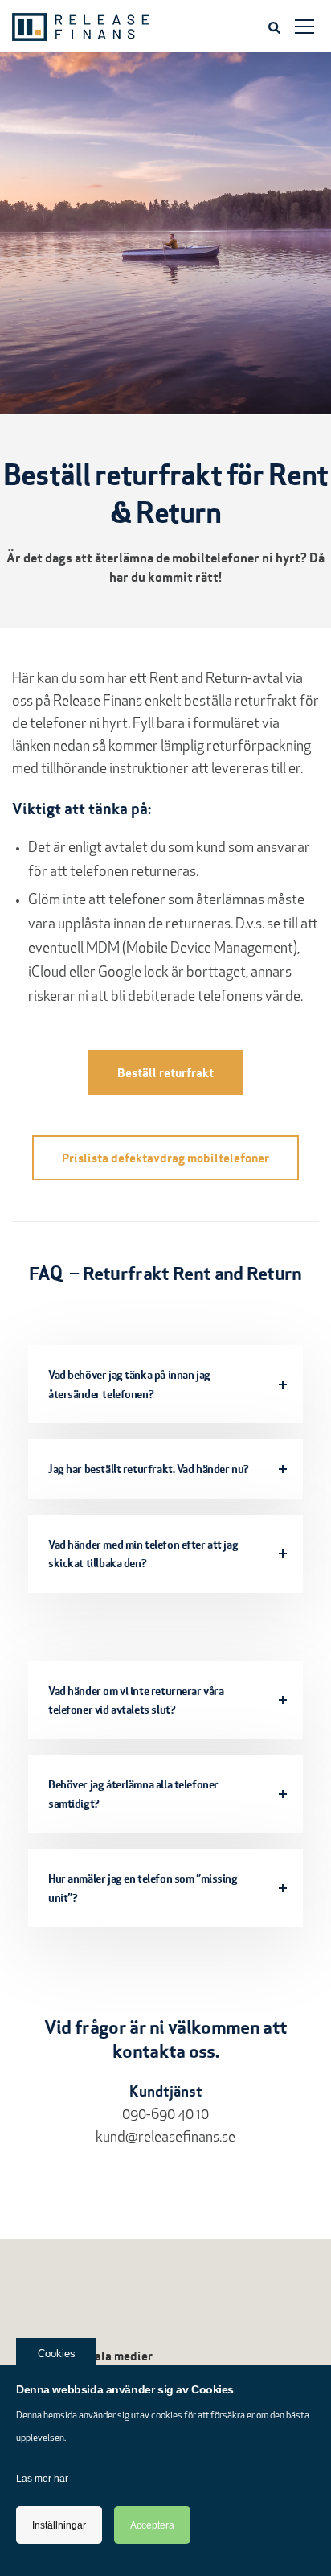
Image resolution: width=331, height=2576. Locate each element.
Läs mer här (42, 2479)
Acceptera (152, 2525)
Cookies (57, 2354)
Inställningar (59, 2525)
